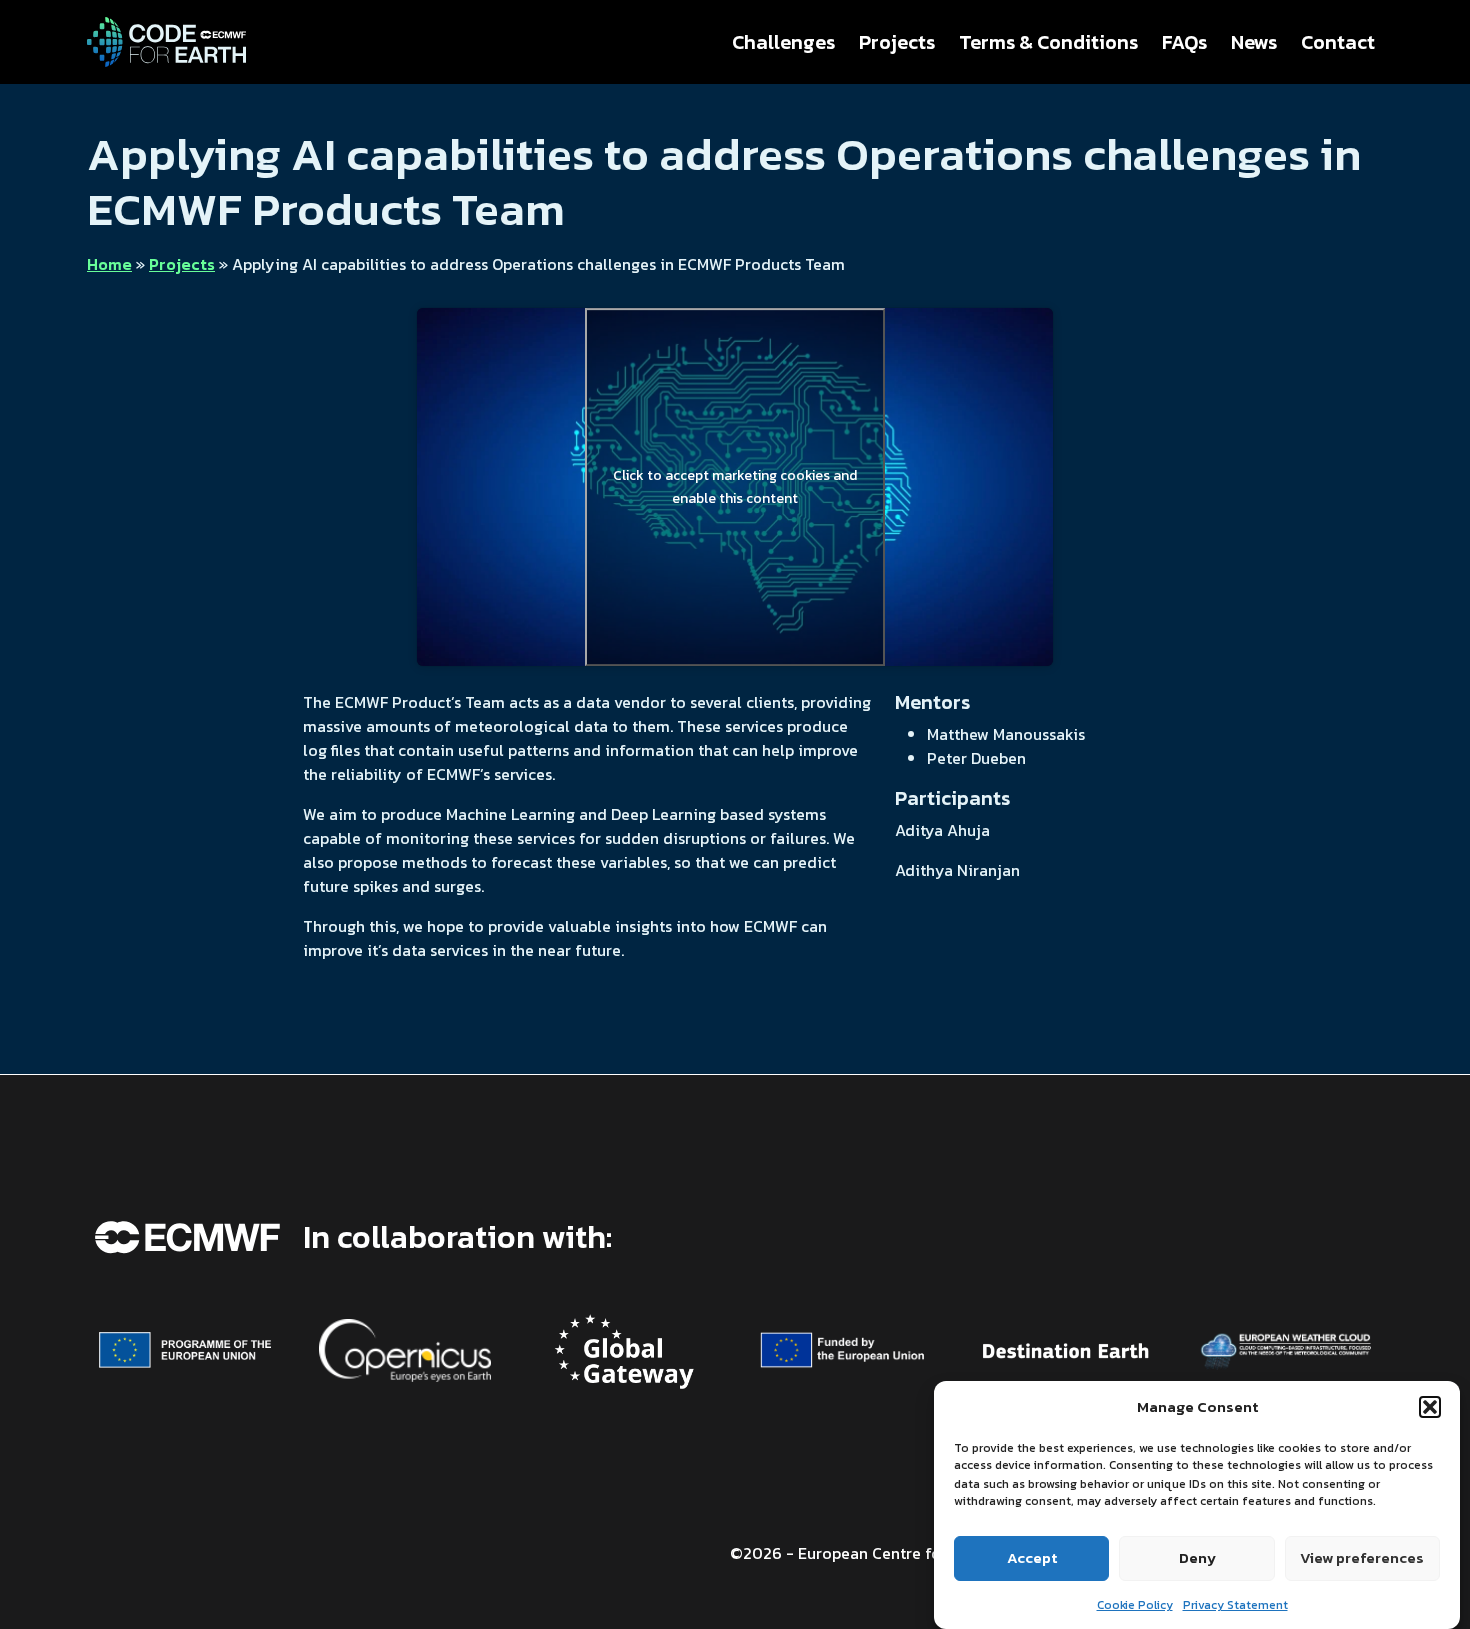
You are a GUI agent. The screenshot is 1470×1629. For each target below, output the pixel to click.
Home (109, 264)
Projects (897, 42)
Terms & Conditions (1048, 42)
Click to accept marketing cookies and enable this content (735, 487)
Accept (1032, 1557)
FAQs (1184, 42)
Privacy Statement (1235, 1604)
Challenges (783, 42)
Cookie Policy (1135, 1604)
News (1254, 42)
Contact (1338, 42)
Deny (1197, 1557)
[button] (1430, 1407)
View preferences (1362, 1557)
